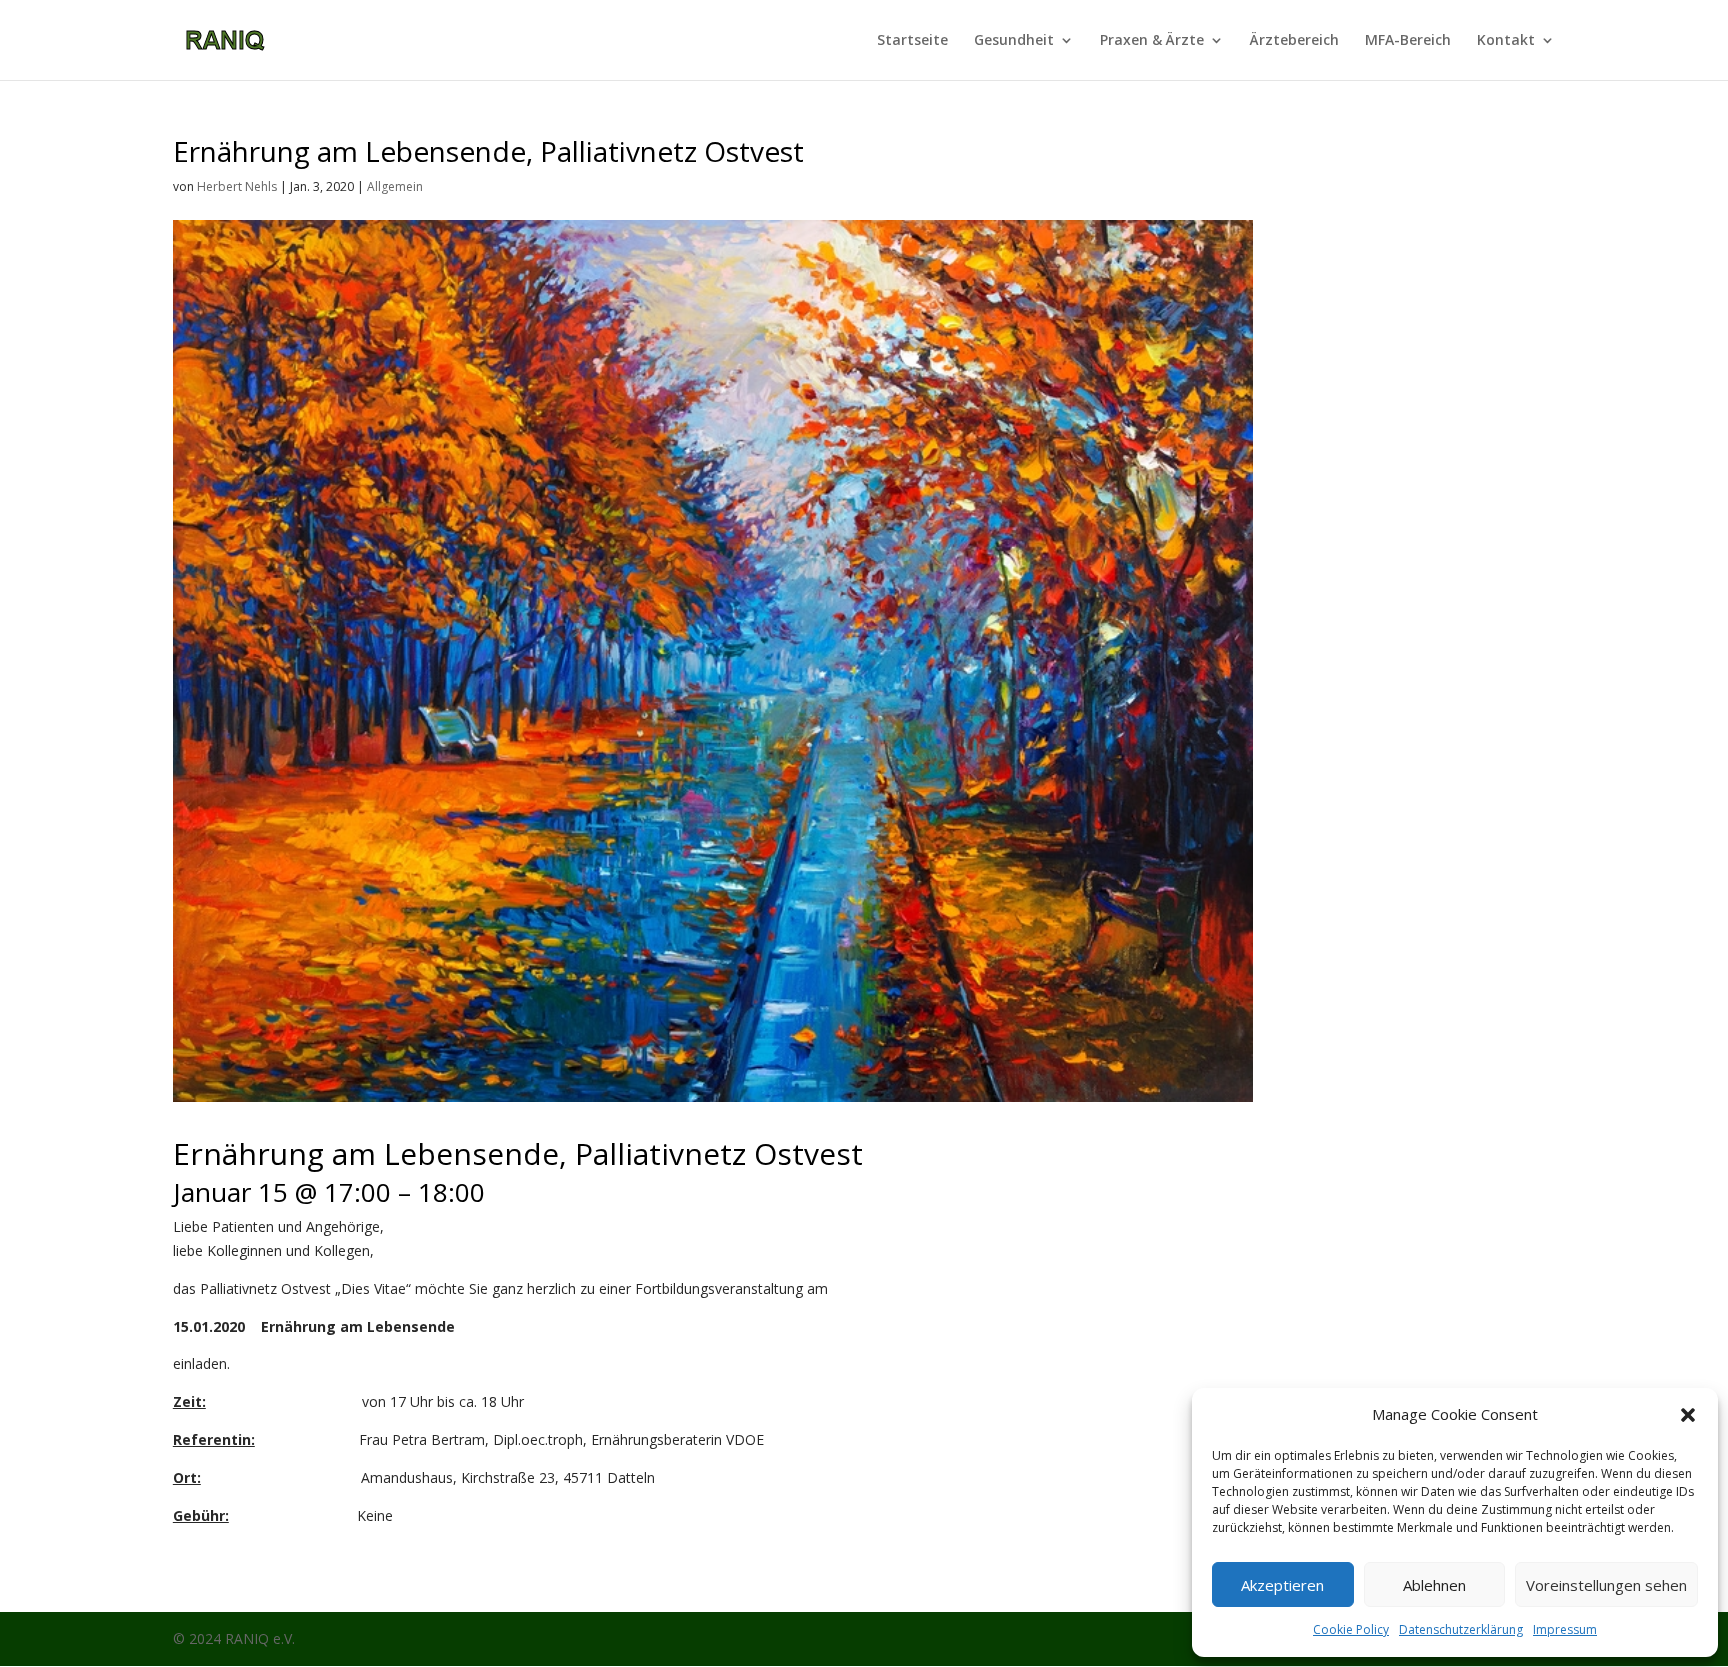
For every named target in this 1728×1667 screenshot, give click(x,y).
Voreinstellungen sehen (1606, 1585)
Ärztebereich (1294, 41)
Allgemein (395, 186)
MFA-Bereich (1408, 41)
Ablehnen (1434, 1585)
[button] (1688, 1415)
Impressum (1565, 1629)
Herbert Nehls (237, 186)
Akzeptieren (1282, 1585)
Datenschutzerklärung (1461, 1629)
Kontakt (1506, 41)
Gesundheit (1014, 41)
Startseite (912, 41)
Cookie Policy (1351, 1629)
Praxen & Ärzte (1152, 41)
